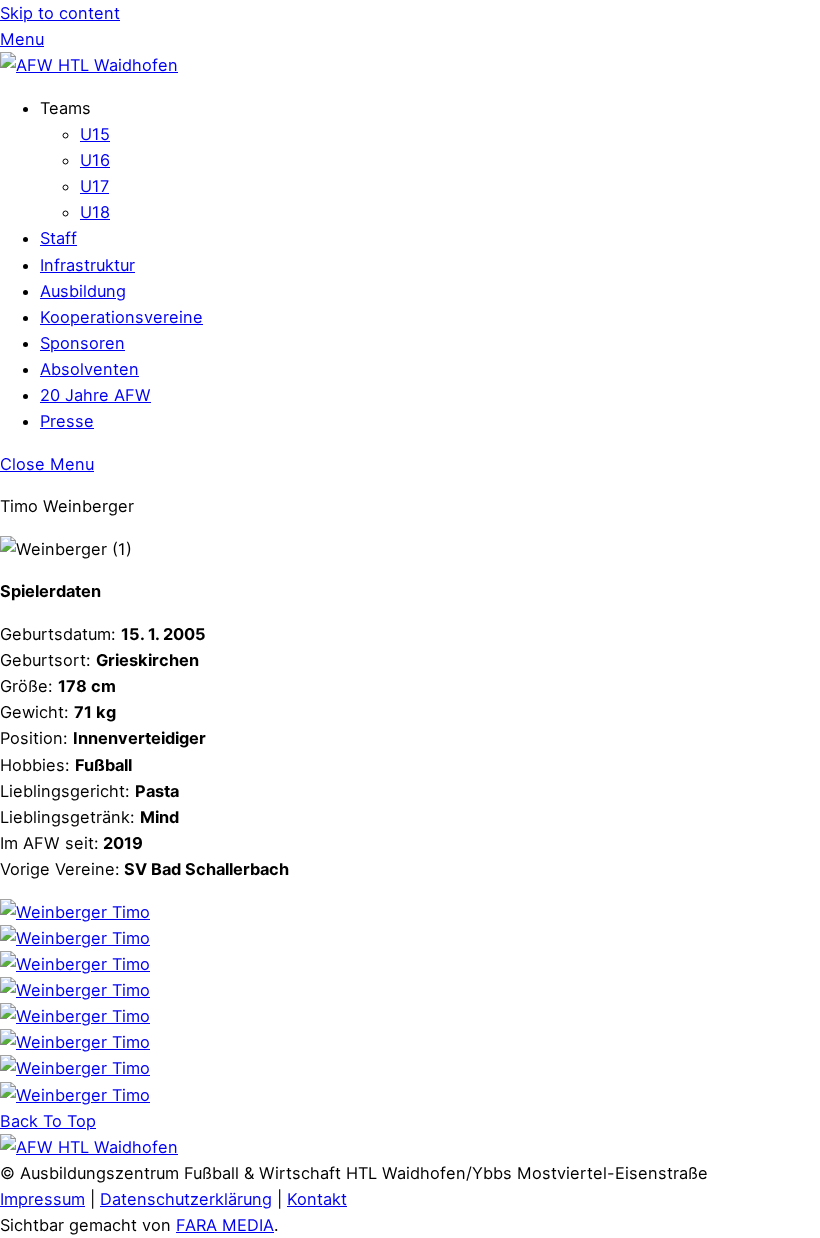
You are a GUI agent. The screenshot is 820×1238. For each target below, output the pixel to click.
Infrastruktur (87, 265)
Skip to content (60, 13)
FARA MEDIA (225, 1225)
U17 (94, 186)
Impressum (42, 1199)
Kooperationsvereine (121, 317)
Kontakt (317, 1199)
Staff (58, 238)
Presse (67, 421)
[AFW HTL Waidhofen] (89, 65)
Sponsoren (82, 343)
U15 (95, 134)
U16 (95, 160)
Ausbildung (83, 291)
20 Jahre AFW (95, 395)
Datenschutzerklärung (186, 1199)
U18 (95, 212)
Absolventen (89, 369)
